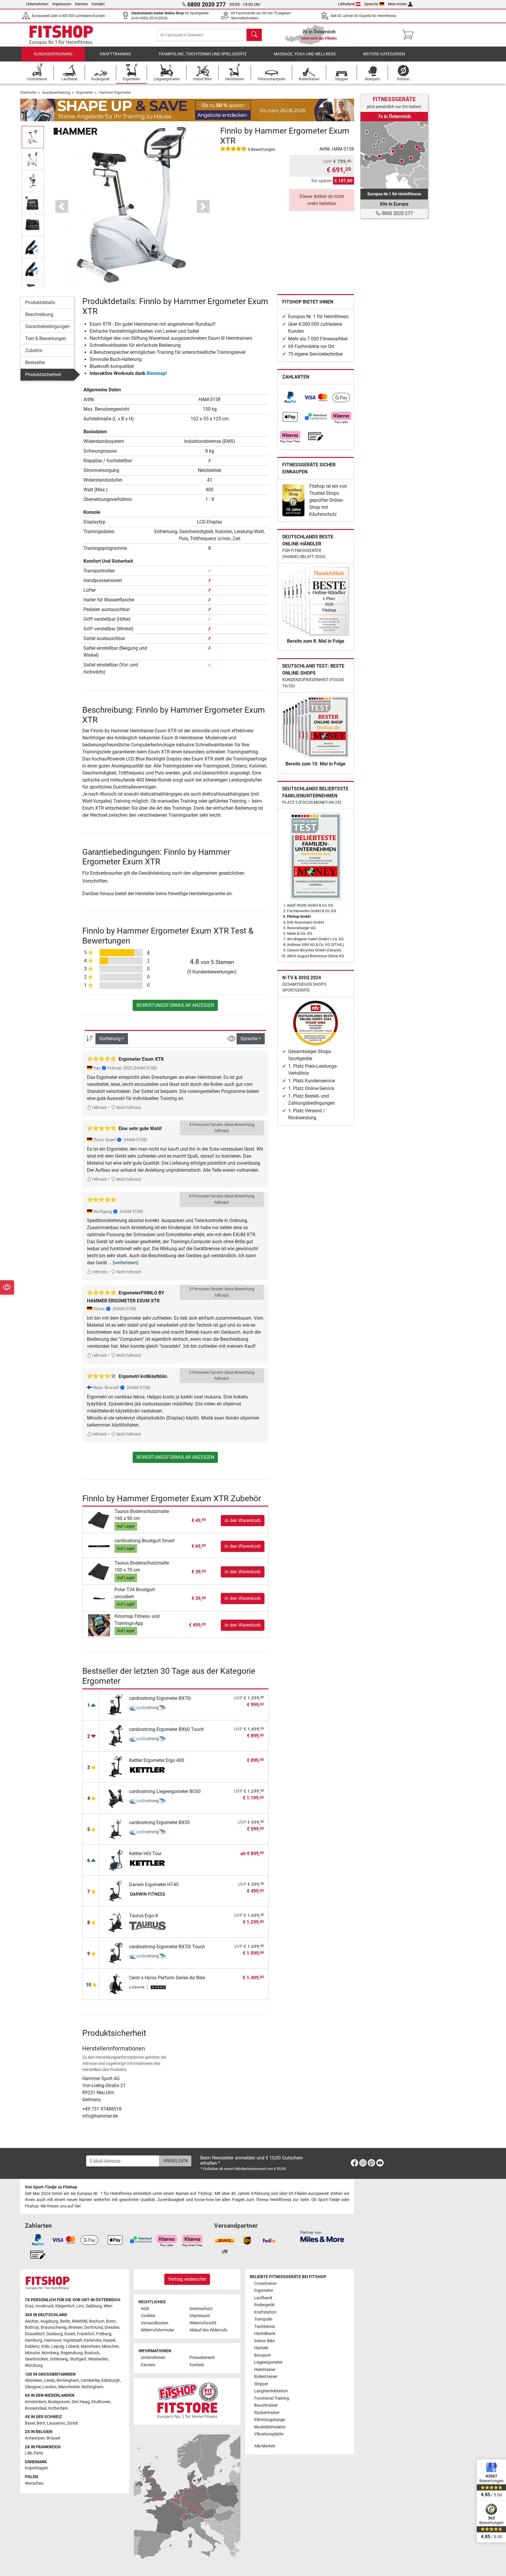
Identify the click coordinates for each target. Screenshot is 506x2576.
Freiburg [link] (104, 2334)
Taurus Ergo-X (144, 1916)
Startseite (28, 92)
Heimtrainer (265, 2370)
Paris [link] (38, 2453)
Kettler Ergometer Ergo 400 (157, 1760)
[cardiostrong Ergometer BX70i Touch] (116, 1953)
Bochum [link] (97, 2321)
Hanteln (261, 2348)
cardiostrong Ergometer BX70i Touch (167, 1947)
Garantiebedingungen (47, 326)
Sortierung (110, 1039)
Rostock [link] (92, 2353)
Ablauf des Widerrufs (208, 2330)
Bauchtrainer (266, 2405)
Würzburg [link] (34, 2366)
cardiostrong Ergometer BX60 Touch (166, 1729)
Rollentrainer (266, 2377)
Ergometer (85, 92)
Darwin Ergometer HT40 (154, 1885)
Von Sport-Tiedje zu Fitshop (51, 2187)
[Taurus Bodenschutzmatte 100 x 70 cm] (99, 1572)
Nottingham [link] (92, 2387)
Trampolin (263, 2319)
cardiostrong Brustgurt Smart (145, 1541)
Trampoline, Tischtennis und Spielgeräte (203, 54)
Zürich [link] (72, 2423)
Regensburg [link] (72, 2353)
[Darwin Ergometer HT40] (116, 1890)
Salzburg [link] (94, 2306)
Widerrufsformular (158, 2330)
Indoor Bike (264, 2341)
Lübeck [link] (72, 2346)
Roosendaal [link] (36, 2408)
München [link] (110, 2346)
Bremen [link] (76, 2327)
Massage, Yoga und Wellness (305, 54)
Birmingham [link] (68, 2380)
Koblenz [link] (32, 2346)
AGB (145, 2309)
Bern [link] (41, 2423)
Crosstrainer (265, 2284)
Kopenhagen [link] (36, 2468)
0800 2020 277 (397, 213)
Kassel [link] (109, 2340)
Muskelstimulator (270, 2427)
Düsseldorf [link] (35, 2334)
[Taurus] (147, 1926)
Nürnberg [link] (50, 2353)
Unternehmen (37, 4)
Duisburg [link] (54, 2334)
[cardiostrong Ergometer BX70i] (116, 1704)
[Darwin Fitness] (147, 1895)
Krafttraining (116, 54)
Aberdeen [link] (34, 2380)
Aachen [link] (32, 2321)
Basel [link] (30, 2423)
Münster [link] (32, 2353)
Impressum (62, 4)
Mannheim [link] (90, 2346)
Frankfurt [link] (86, 2334)
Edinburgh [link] (111, 2380)
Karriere (81, 4)
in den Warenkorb (243, 1520)
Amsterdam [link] (36, 2402)
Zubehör (34, 350)
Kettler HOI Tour (145, 1853)
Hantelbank (265, 2334)
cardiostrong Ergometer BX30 (159, 1822)
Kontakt (98, 4)
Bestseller (35, 362)
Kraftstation (265, 2312)
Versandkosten (155, 2323)
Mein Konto (397, 4)
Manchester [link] (69, 2387)
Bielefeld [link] (80, 2321)
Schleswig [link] (59, 2359)
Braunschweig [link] (54, 2327)
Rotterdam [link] (58, 2408)
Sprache (371, 4)
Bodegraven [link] (59, 2402)
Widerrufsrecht (203, 2323)
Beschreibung (39, 314)
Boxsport (263, 2355)
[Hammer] (76, 131)
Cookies (148, 2316)
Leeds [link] (49, 2380)
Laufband (263, 2298)
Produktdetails (40, 302)
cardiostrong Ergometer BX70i (160, 1698)
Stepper (261, 2384)
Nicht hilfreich (128, 1108)
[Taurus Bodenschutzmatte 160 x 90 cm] (99, 1520)
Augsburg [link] (49, 2321)
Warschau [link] (34, 2483)
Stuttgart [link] (78, 2359)
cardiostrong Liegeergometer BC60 (165, 1791)
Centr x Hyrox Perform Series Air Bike (167, 1978)
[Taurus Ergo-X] (116, 1921)
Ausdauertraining (53, 54)
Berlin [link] (65, 2321)
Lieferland (346, 4)
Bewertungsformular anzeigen (175, 1005)
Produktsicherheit (43, 375)
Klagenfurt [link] (65, 2306)
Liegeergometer (268, 2362)
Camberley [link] (90, 2380)
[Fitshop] (61, 34)
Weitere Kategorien (384, 54)
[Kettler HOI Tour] (116, 1859)
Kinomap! (157, 373)
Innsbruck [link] (45, 2306)
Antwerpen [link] (35, 2438)
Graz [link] (29, 2306)
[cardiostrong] (147, 1709)
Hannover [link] (53, 2340)
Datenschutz (201, 2309)
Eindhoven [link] (101, 2402)
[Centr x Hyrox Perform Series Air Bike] (116, 1984)
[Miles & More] (322, 2236)
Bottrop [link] (32, 2327)
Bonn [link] (111, 2321)
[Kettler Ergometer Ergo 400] (116, 1766)
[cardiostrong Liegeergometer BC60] (116, 1797)
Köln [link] (45, 2346)
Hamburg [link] (34, 2340)
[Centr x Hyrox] (147, 1988)
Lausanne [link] (56, 2423)
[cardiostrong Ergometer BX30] (116, 1828)
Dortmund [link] (94, 2327)
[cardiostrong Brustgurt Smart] (99, 1546)
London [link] (49, 2387)
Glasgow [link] (33, 2387)
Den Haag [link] (81, 2402)
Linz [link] (80, 2306)
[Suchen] (254, 35)
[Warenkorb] (410, 35)
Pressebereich (202, 2358)
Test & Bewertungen (46, 338)
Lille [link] (28, 2453)
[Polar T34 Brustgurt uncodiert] (99, 1598)
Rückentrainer (267, 2413)
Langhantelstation (271, 2391)
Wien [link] (108, 2306)
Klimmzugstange (270, 2420)
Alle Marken (265, 2446)
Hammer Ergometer (115, 92)
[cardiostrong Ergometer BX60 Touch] (116, 1735)
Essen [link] (70, 2334)
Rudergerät (264, 2305)
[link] (290, 398)
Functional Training (272, 2398)
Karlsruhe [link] (93, 2340)
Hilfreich (99, 1108)
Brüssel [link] (53, 2438)
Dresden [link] (112, 2327)
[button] (33, 137)
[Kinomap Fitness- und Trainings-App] (99, 1625)
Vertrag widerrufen (187, 2279)
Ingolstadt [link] (73, 2340)
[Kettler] (147, 1771)
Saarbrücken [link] (36, 2359)
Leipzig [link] (58, 2346)
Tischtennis (265, 2327)
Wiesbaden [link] (98, 2359)
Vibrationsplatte (269, 2434)
